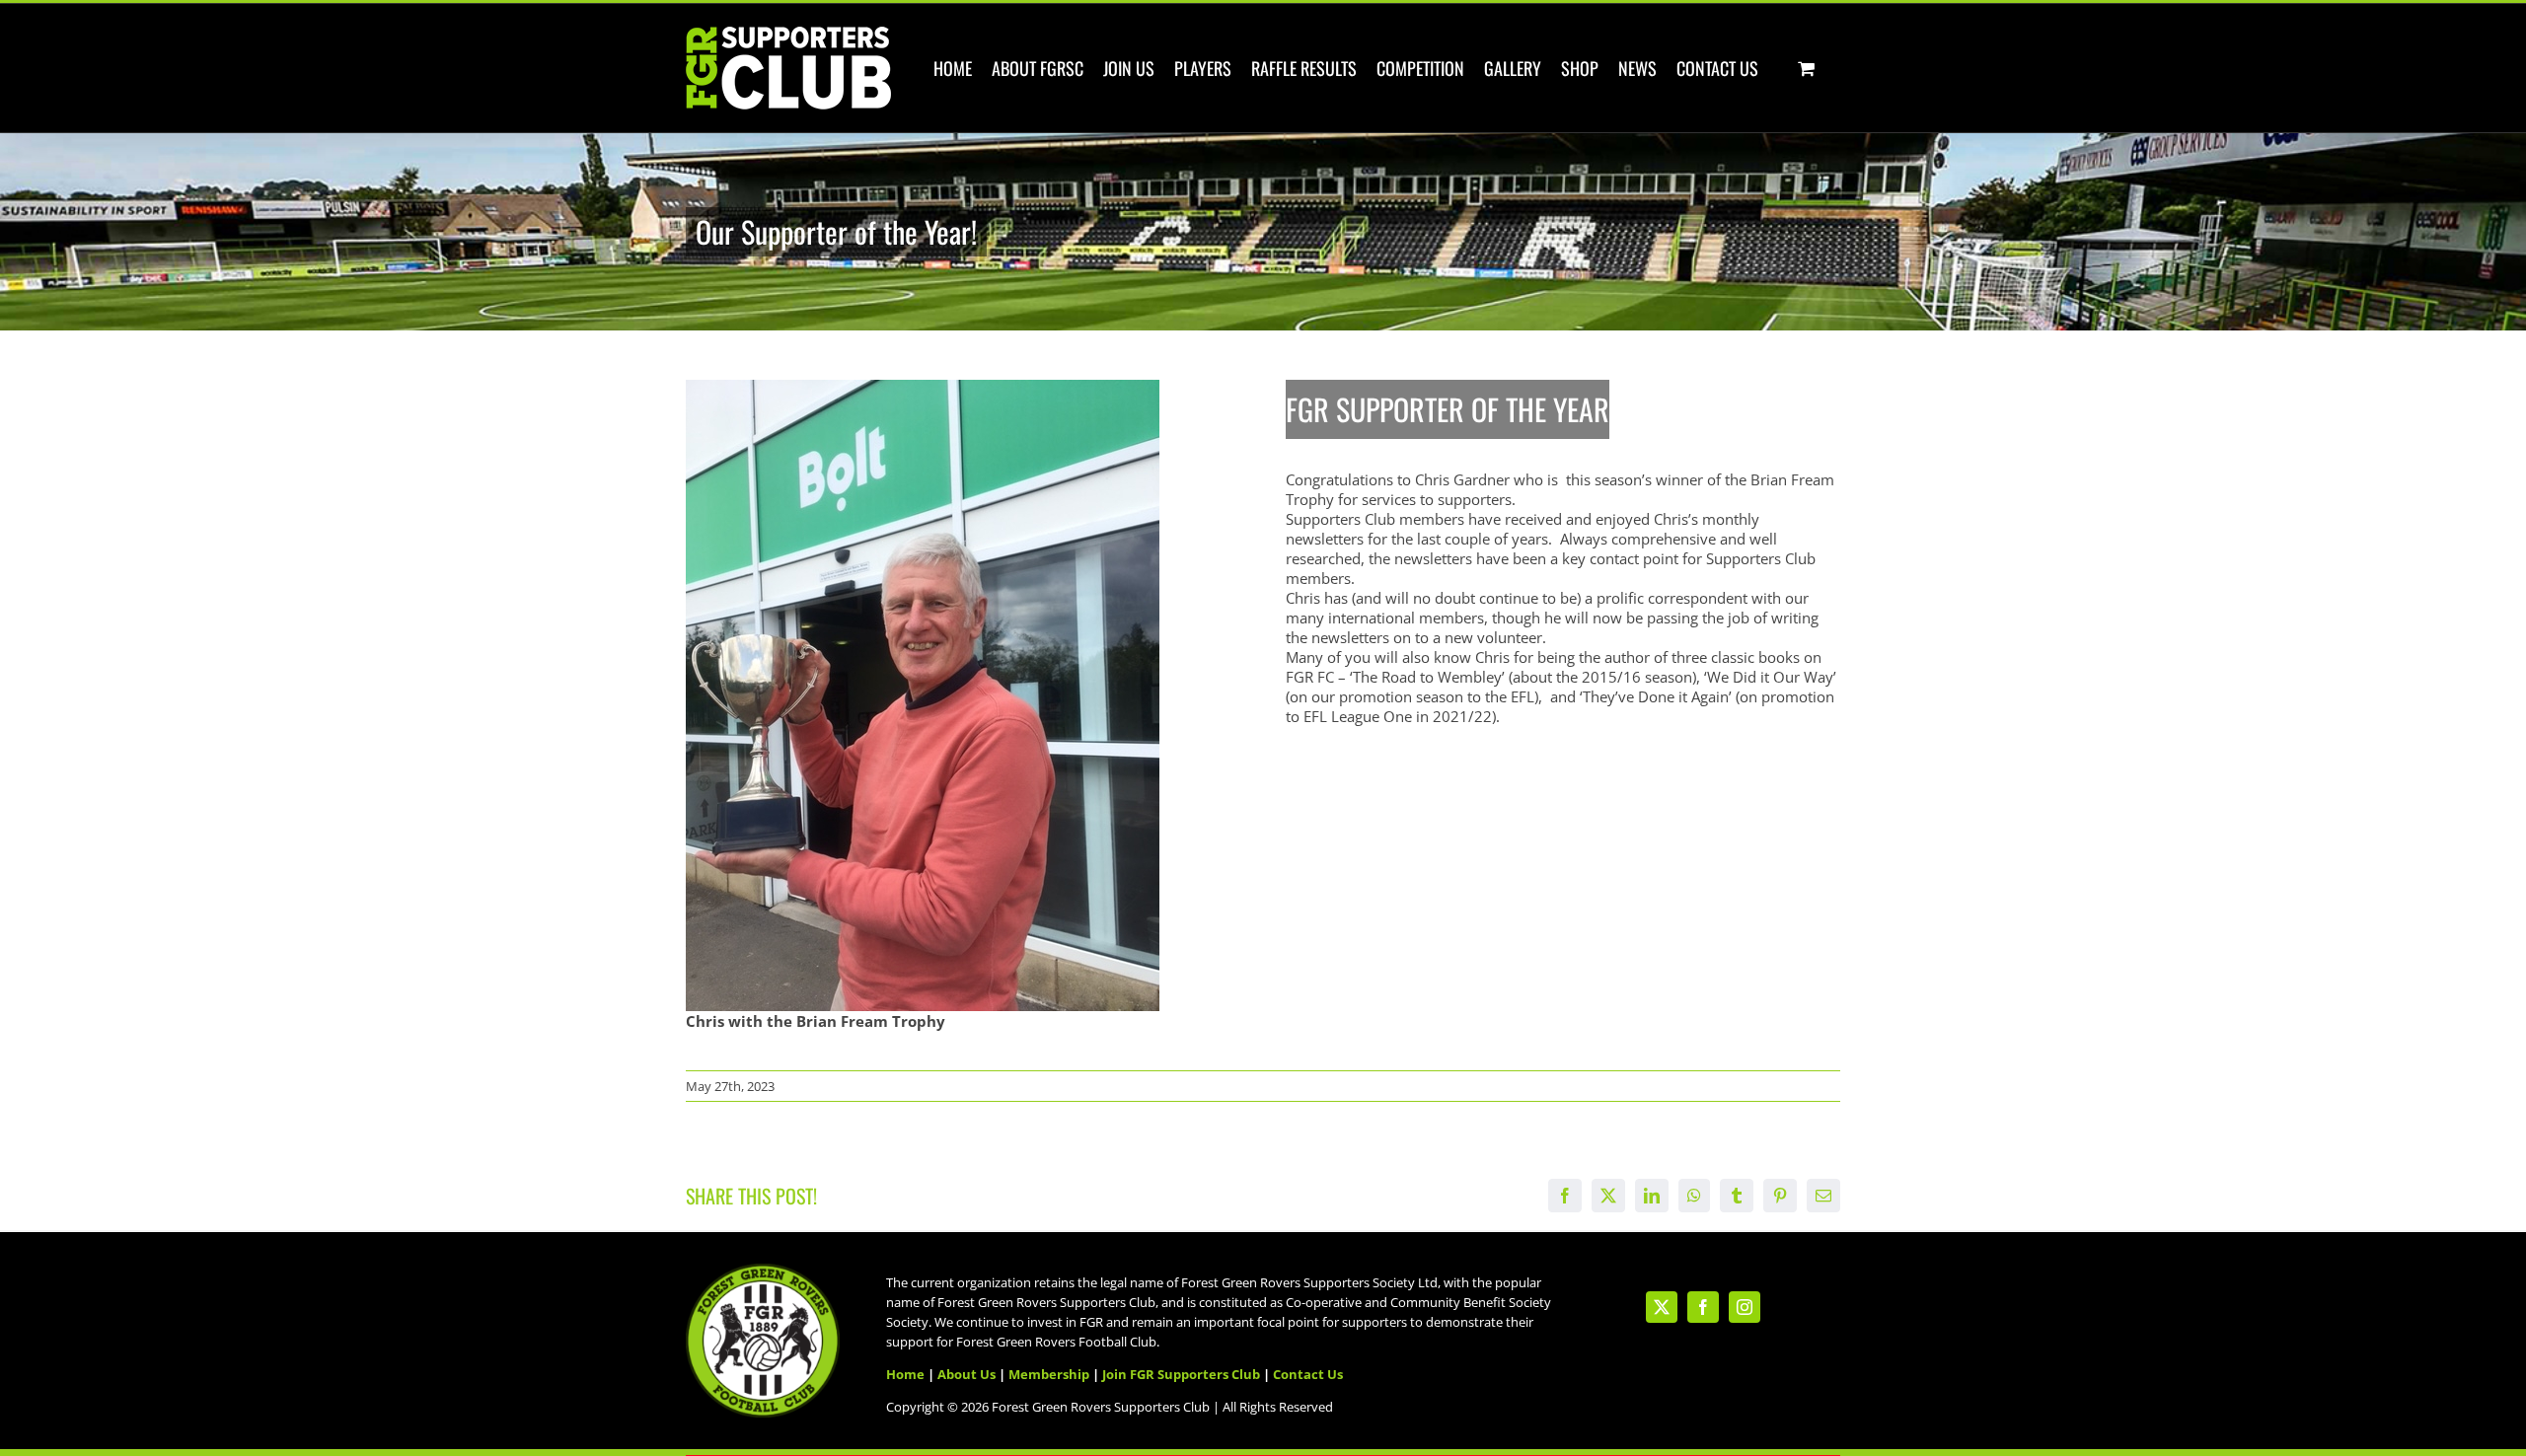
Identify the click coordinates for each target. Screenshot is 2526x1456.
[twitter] (1662, 1307)
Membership (1049, 1374)
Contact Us (1308, 1374)
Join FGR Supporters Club (1181, 1374)
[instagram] (1745, 1307)
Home (905, 1374)
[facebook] (1703, 1307)
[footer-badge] (763, 1271)
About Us (966, 1374)
